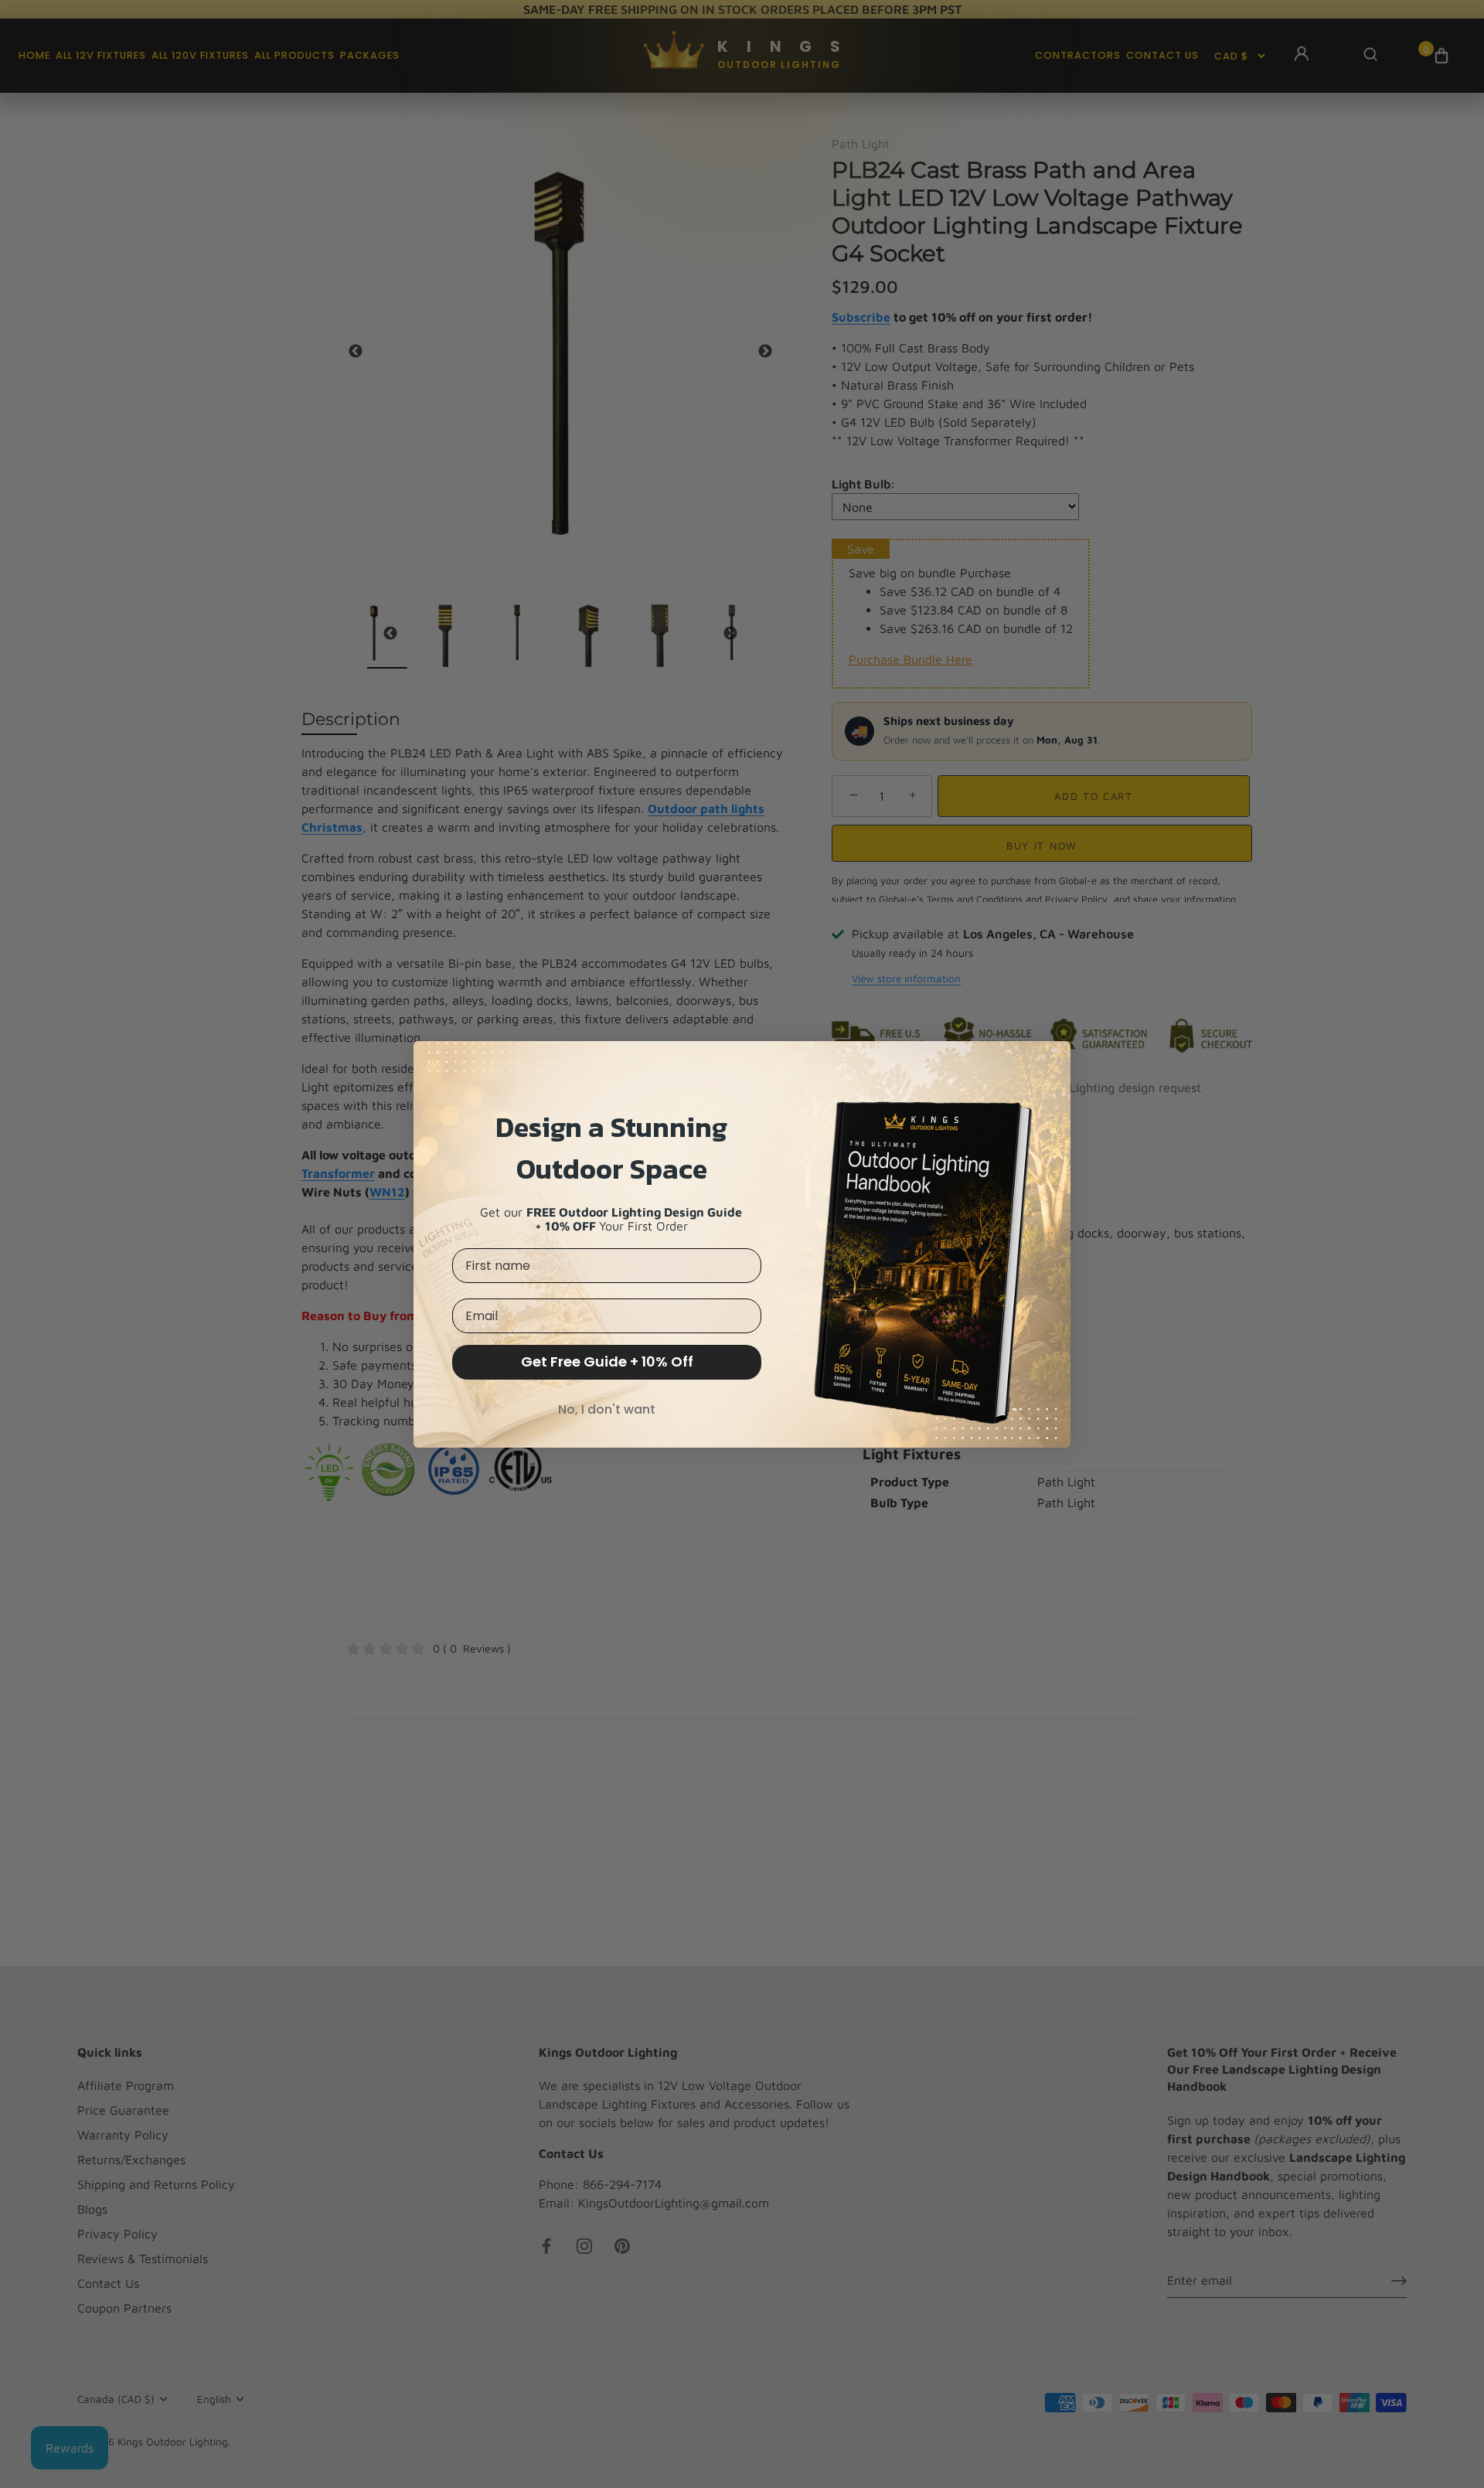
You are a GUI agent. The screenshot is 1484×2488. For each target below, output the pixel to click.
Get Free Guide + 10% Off (607, 1361)
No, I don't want (607, 1409)
